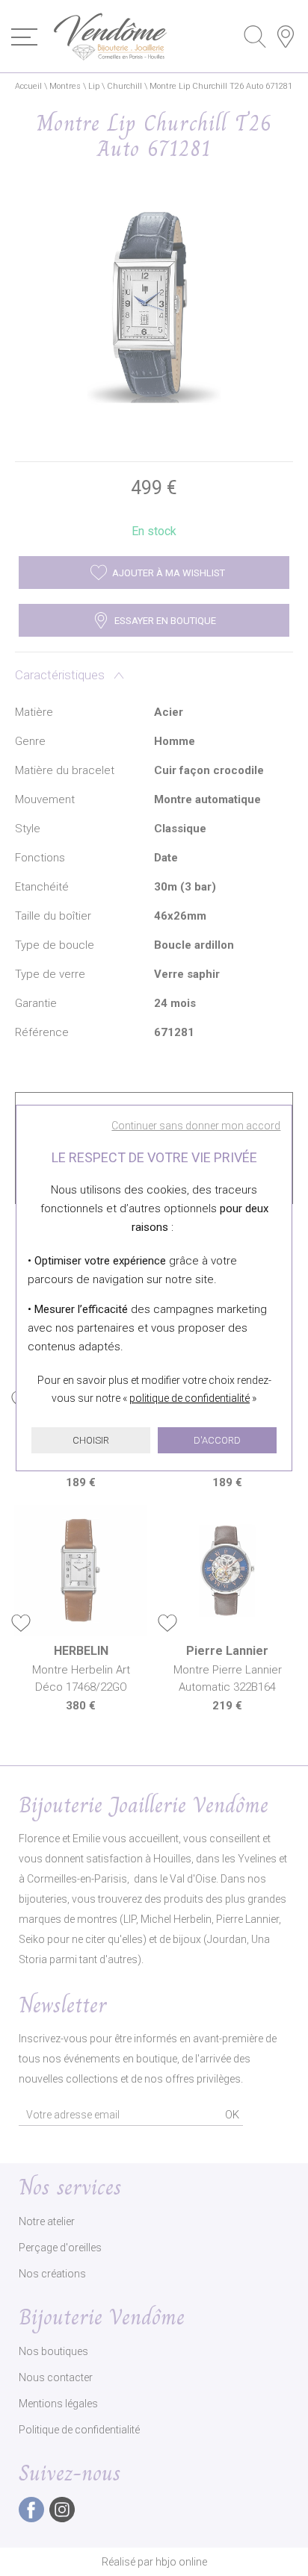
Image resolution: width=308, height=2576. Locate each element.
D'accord (217, 1440)
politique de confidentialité (190, 1398)
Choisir (91, 1440)
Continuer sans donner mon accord (196, 1126)
